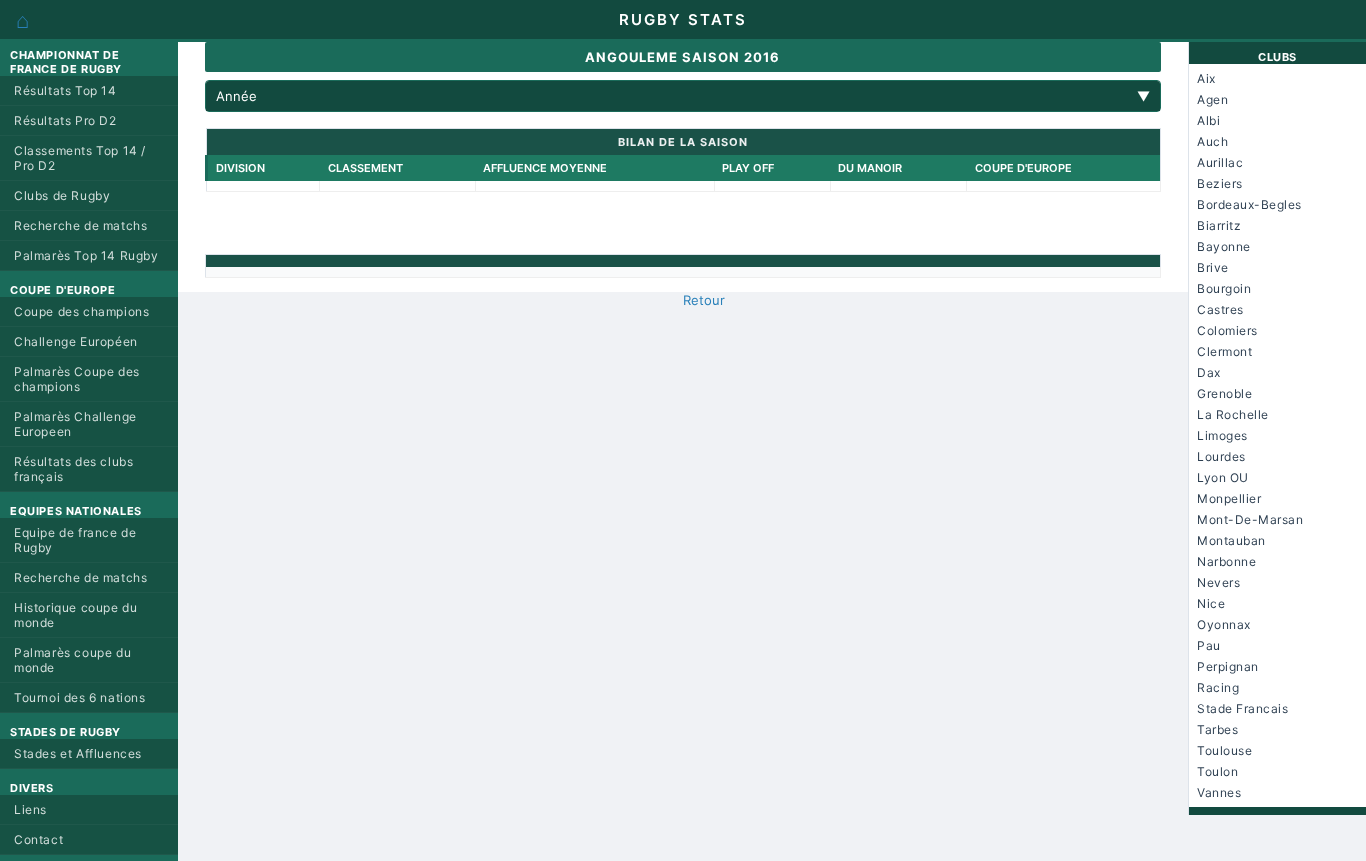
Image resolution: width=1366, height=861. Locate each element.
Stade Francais (1242, 708)
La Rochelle (1233, 414)
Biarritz (1219, 225)
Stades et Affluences (78, 753)
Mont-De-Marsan (1250, 519)
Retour (704, 300)
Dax (1209, 372)
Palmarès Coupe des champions (77, 379)
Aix (1206, 78)
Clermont (1224, 351)
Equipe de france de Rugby (75, 540)
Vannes (1219, 792)
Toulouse (1224, 750)
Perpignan (1228, 666)
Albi (1208, 120)
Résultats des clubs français (73, 469)
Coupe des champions (81, 311)
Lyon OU (1223, 477)
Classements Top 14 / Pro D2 (80, 158)
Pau (1209, 645)
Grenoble (1224, 393)
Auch (1212, 141)
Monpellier (1229, 498)
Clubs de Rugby (62, 195)
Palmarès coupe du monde (72, 660)
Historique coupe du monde (75, 615)
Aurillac (1220, 162)
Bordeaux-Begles (1249, 204)
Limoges (1222, 435)
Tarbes (1217, 729)
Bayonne (1224, 246)
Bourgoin (1224, 288)
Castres (1220, 309)
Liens (30, 809)
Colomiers (1227, 330)
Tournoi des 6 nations (80, 697)
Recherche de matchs (80, 225)
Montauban (1231, 540)
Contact (38, 839)
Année (683, 96)
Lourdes (1221, 456)
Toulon (1217, 771)
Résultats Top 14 (65, 90)
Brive (1213, 267)
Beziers (1220, 183)
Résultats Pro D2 (65, 120)
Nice (1211, 603)
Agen (1212, 99)
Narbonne (1226, 561)
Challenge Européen (76, 341)
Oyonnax (1224, 624)
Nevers (1218, 582)
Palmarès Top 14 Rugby (86, 255)
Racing (1218, 687)
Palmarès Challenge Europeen (75, 424)
